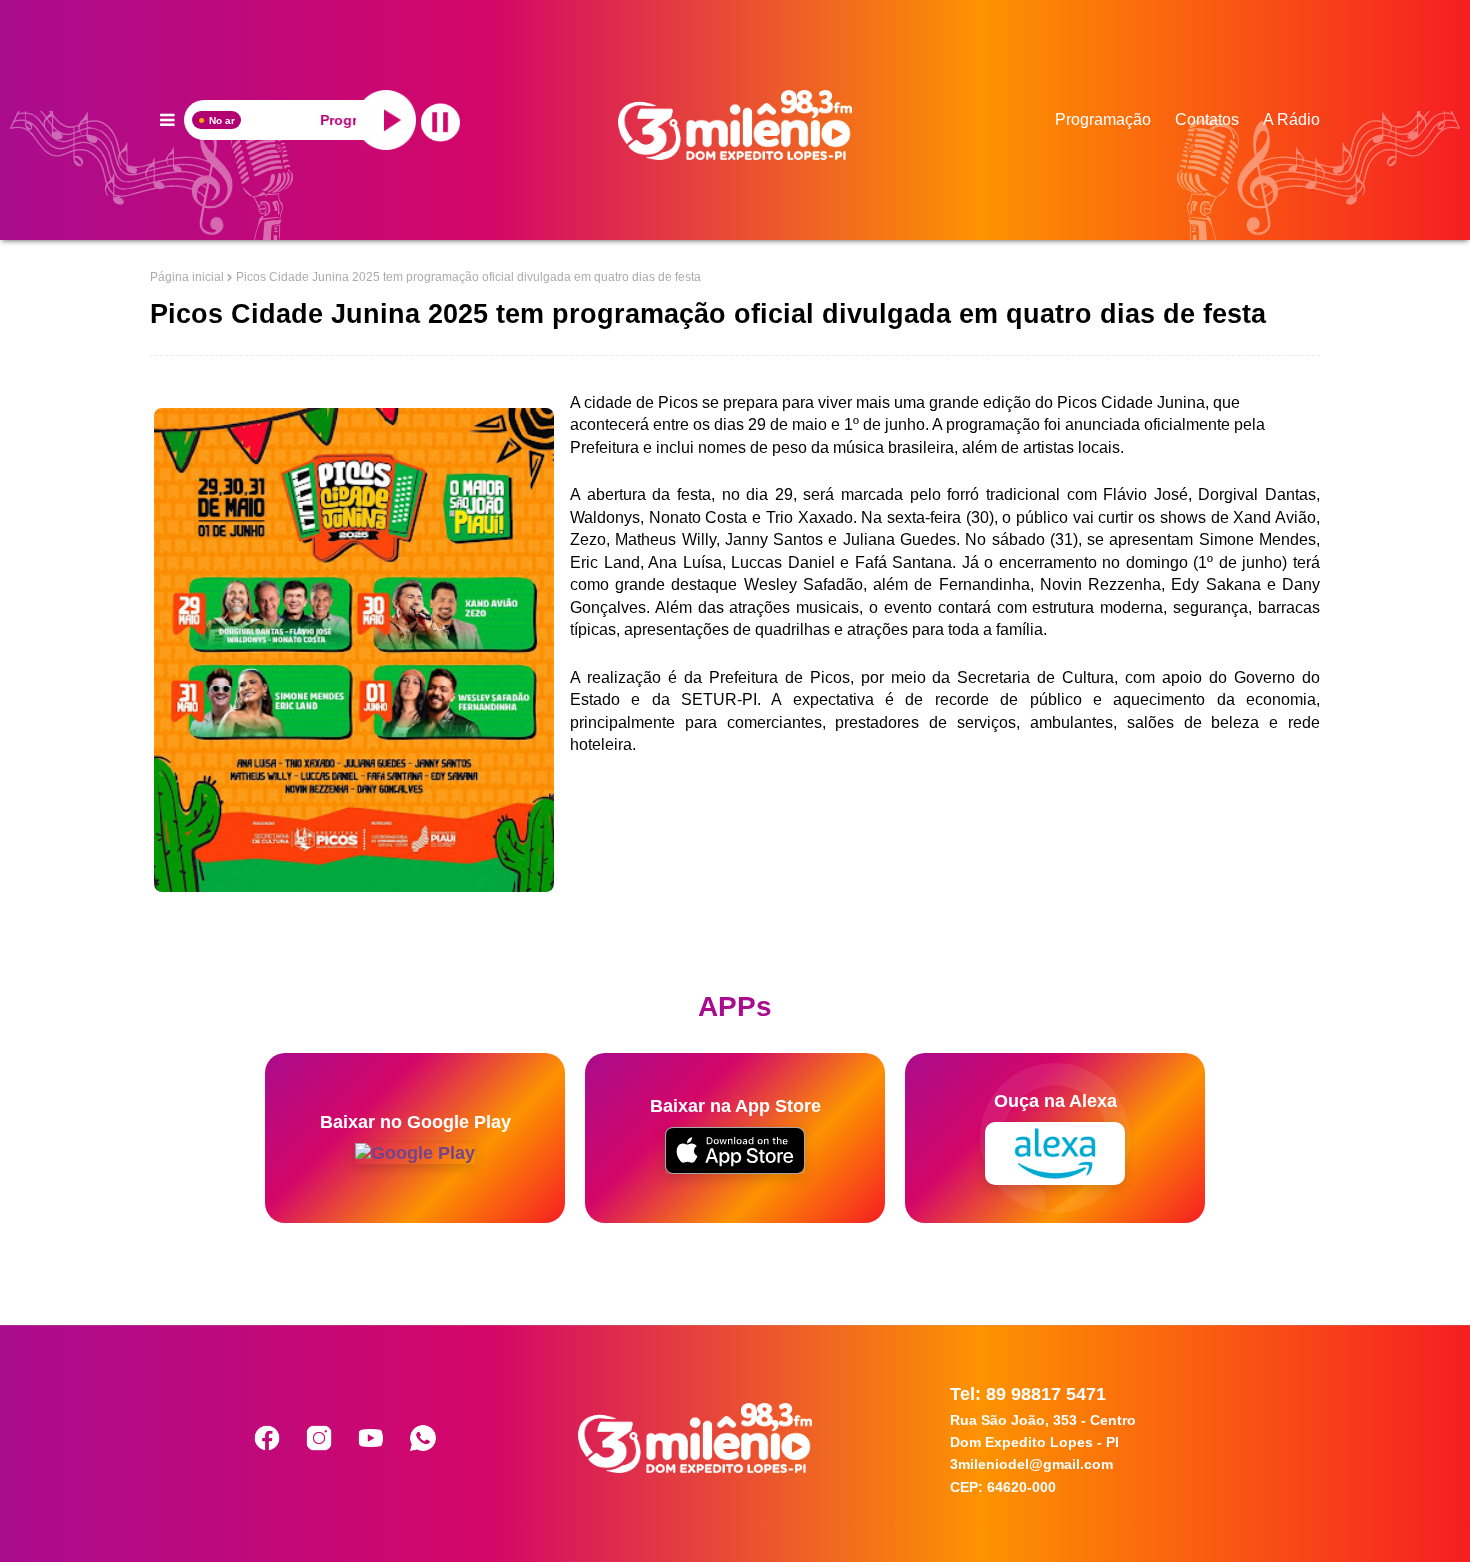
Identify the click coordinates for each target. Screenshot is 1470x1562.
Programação (1103, 119)
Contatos (1207, 119)
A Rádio (1291, 119)
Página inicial (187, 277)
